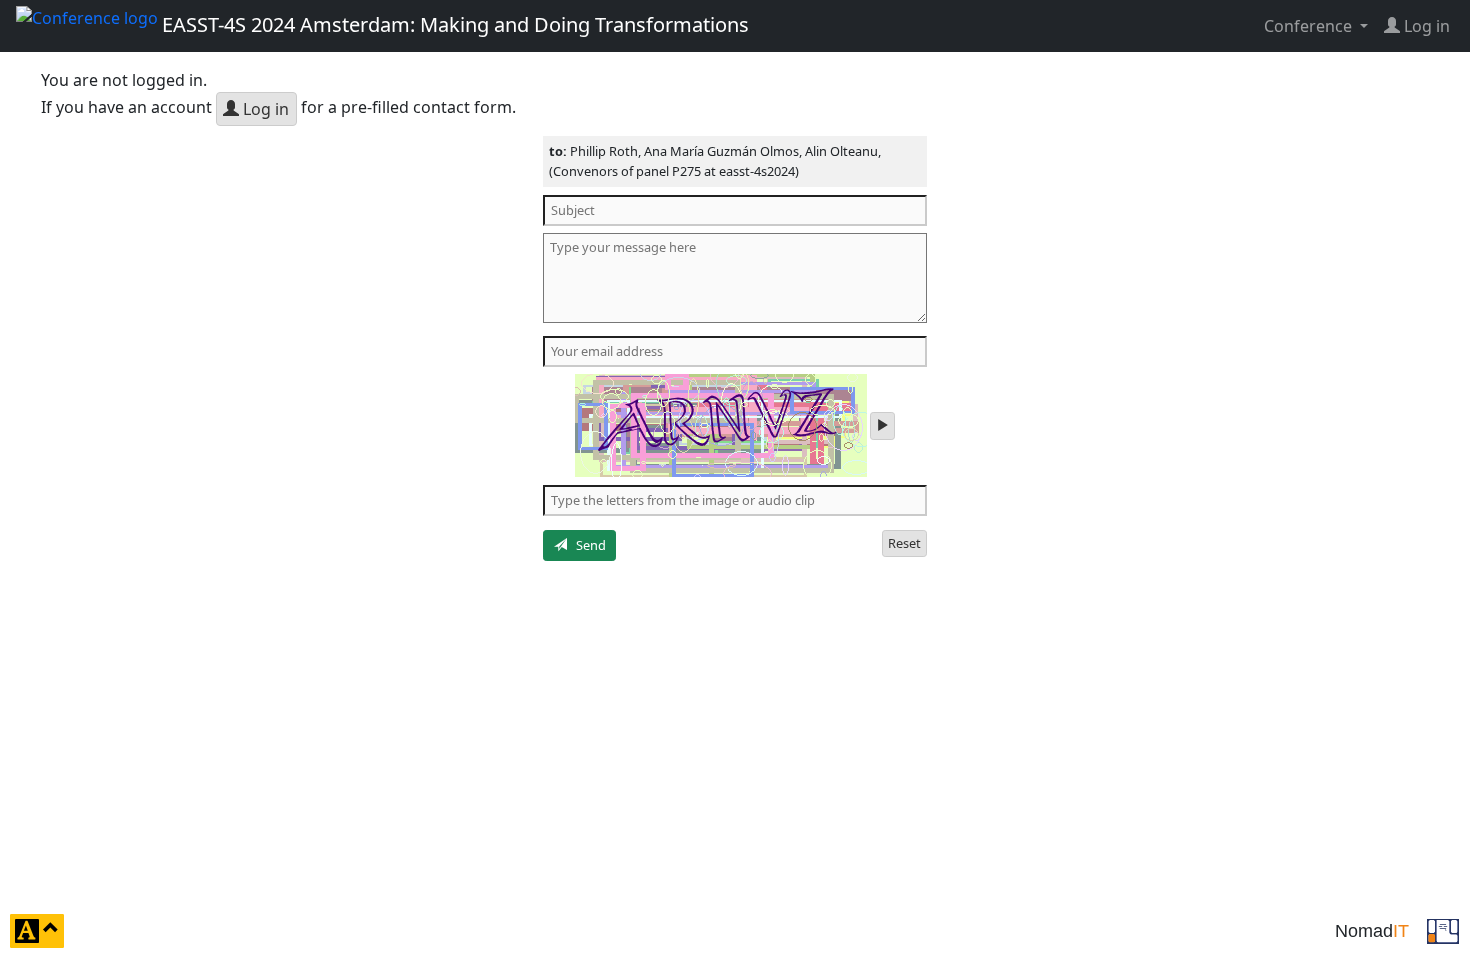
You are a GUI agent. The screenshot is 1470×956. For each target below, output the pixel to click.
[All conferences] (1443, 929)
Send (586, 545)
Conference (1310, 26)
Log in (264, 109)
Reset (904, 543)
